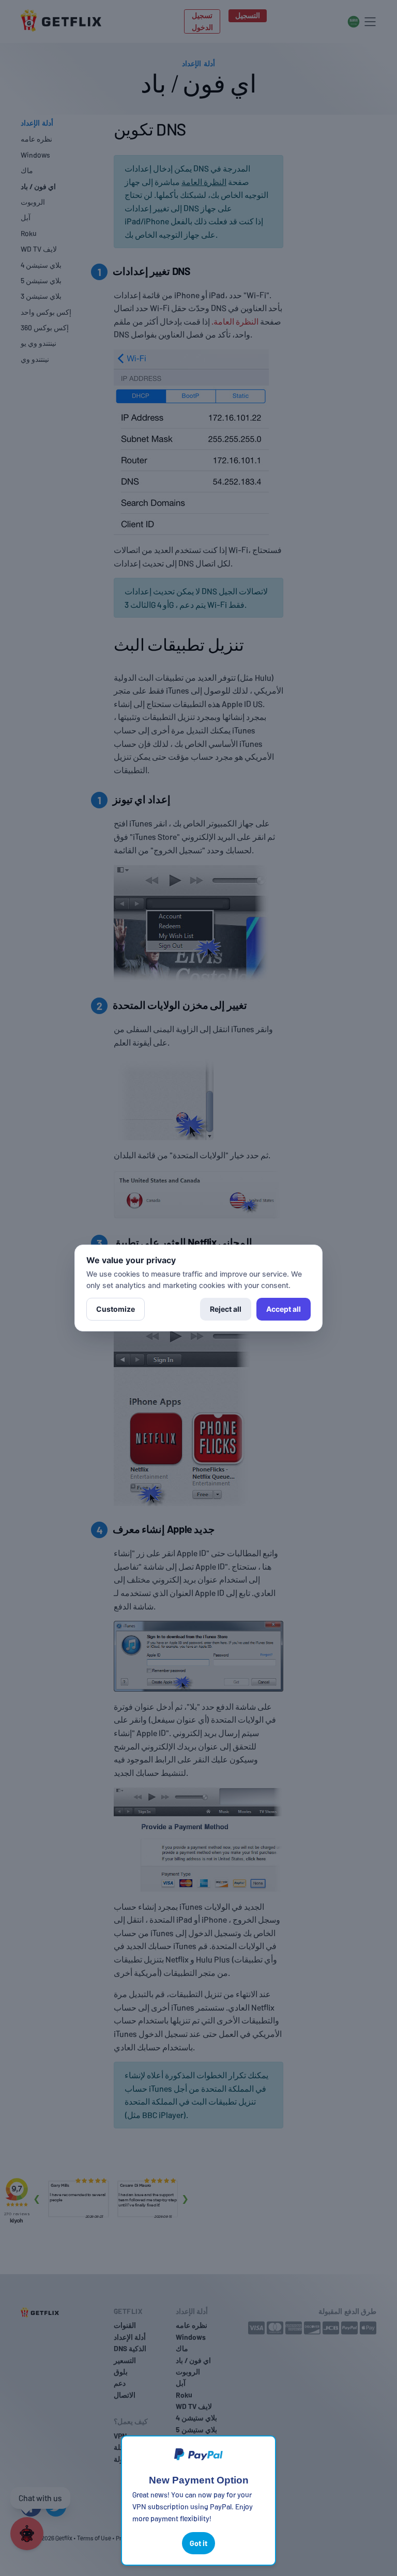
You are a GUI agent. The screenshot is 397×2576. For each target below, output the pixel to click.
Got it (198, 2543)
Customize (116, 1309)
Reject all (226, 1309)
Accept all (284, 1309)
